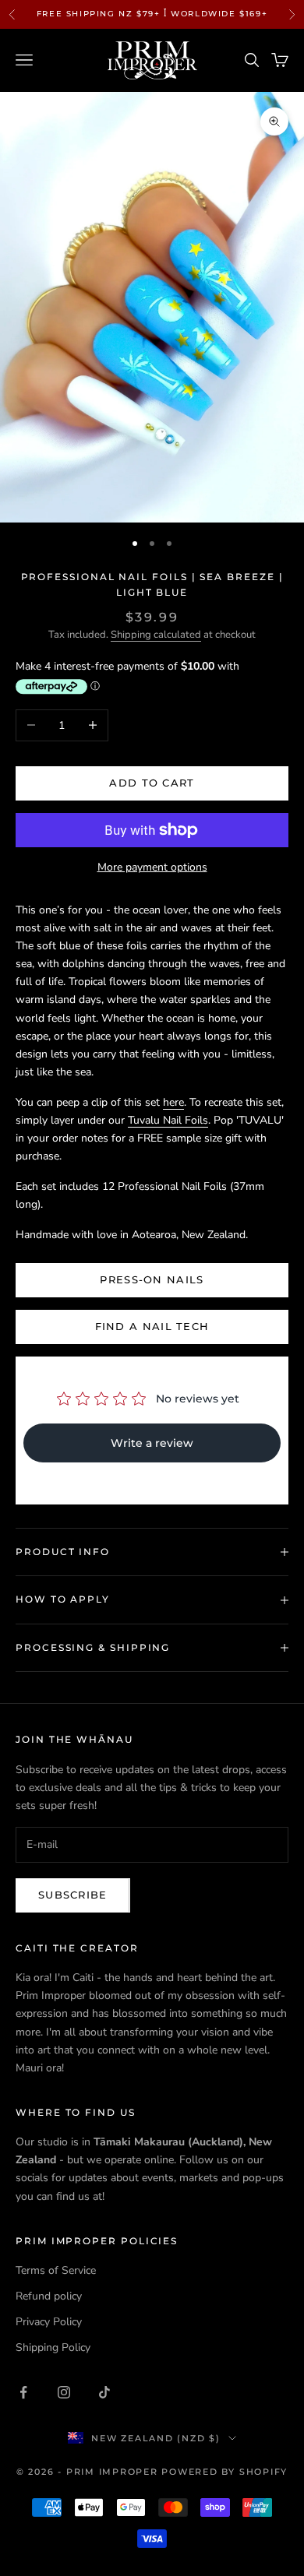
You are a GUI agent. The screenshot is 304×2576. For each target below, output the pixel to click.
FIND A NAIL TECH (152, 1326)
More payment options (152, 867)
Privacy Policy (49, 2322)
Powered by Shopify (224, 2472)
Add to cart (152, 783)
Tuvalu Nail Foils (168, 1120)
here (173, 1102)
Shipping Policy (53, 2347)
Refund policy (49, 2296)
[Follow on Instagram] (64, 2392)
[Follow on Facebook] (23, 2392)
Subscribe (73, 1895)
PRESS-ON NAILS (152, 1279)
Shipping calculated (156, 635)
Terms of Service (56, 2270)
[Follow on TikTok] (104, 2392)
